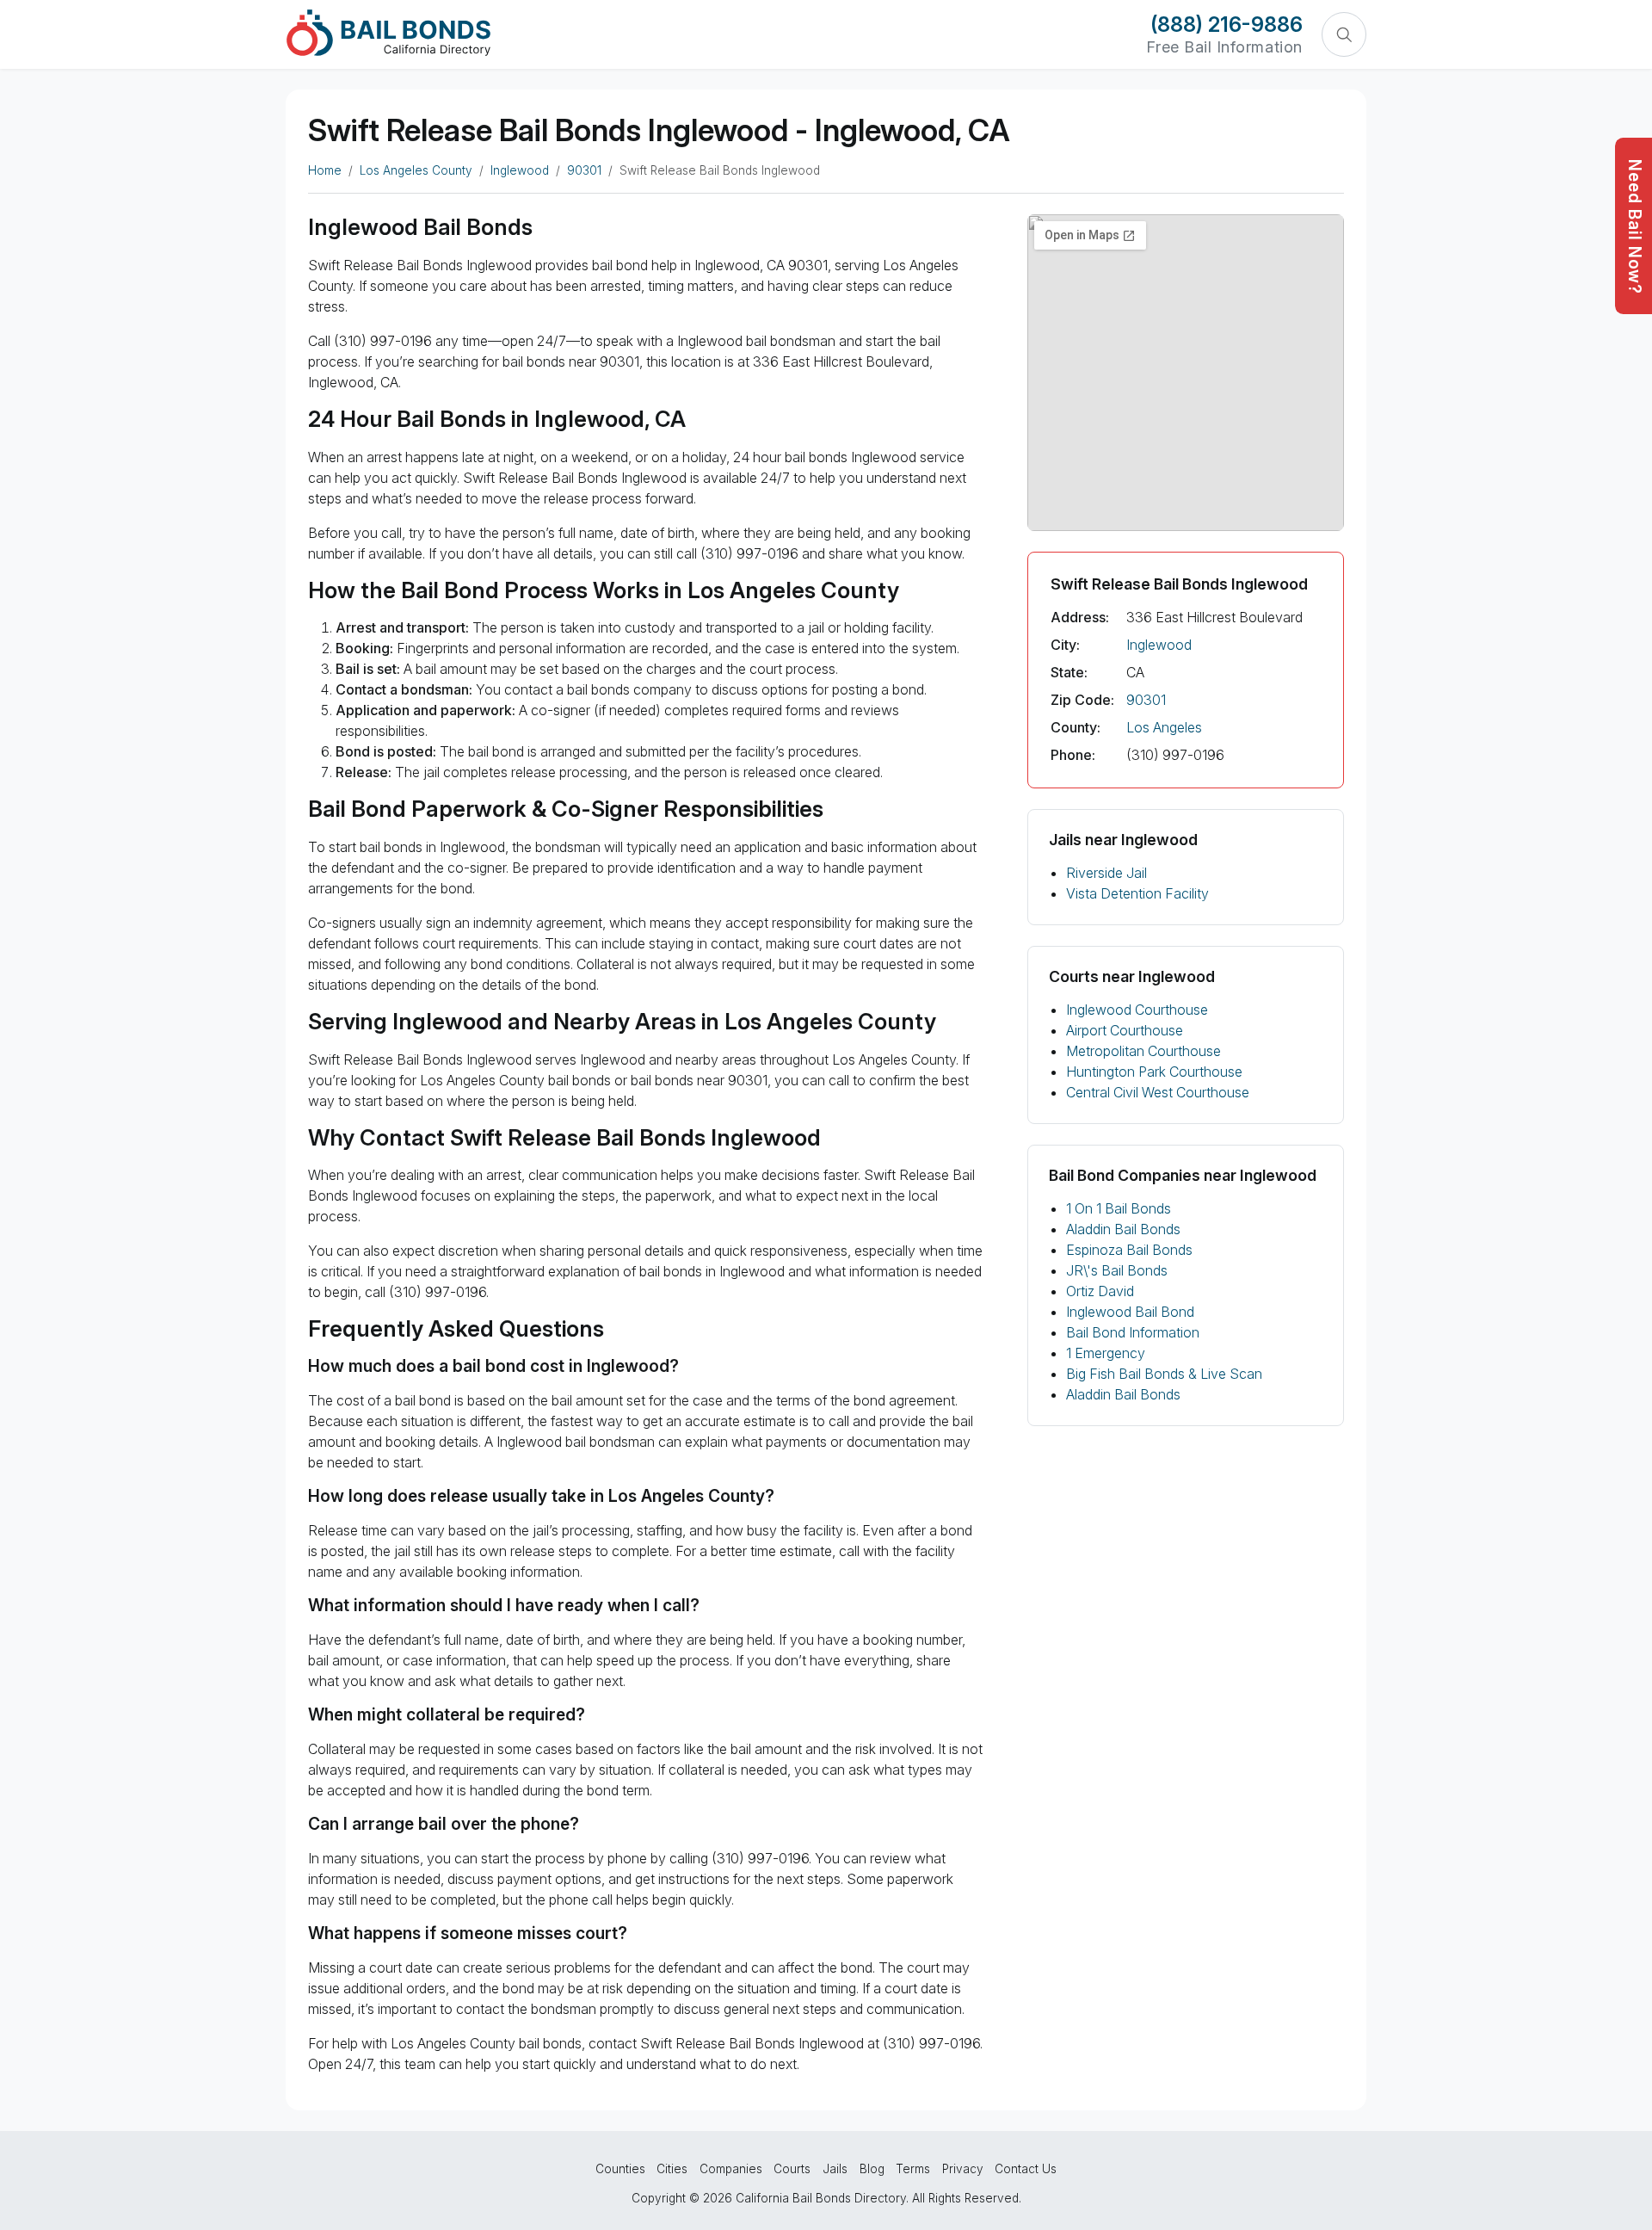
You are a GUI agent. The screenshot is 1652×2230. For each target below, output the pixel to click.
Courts (792, 2169)
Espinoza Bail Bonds (1129, 1250)
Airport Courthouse (1125, 1030)
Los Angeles (1164, 727)
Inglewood (520, 170)
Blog (872, 2169)
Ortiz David (1100, 1291)
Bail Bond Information (1133, 1332)
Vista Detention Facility (1137, 893)
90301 (584, 170)
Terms (913, 2169)
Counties (620, 2169)
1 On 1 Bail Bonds (1119, 1208)
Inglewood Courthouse (1137, 1010)
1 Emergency (1106, 1353)
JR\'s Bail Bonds (1117, 1270)
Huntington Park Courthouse (1154, 1072)
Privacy (963, 2169)
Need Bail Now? (1635, 227)
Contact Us (1026, 2169)
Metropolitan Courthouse (1143, 1051)
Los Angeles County (416, 170)
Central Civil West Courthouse (1158, 1092)
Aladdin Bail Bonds (1123, 1229)
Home (325, 170)
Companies (731, 2169)
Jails (835, 2169)
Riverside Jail (1106, 873)
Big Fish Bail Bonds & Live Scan (1164, 1374)
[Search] (1344, 34)
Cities (672, 2169)
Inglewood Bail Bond (1130, 1312)
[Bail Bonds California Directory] (388, 33)
